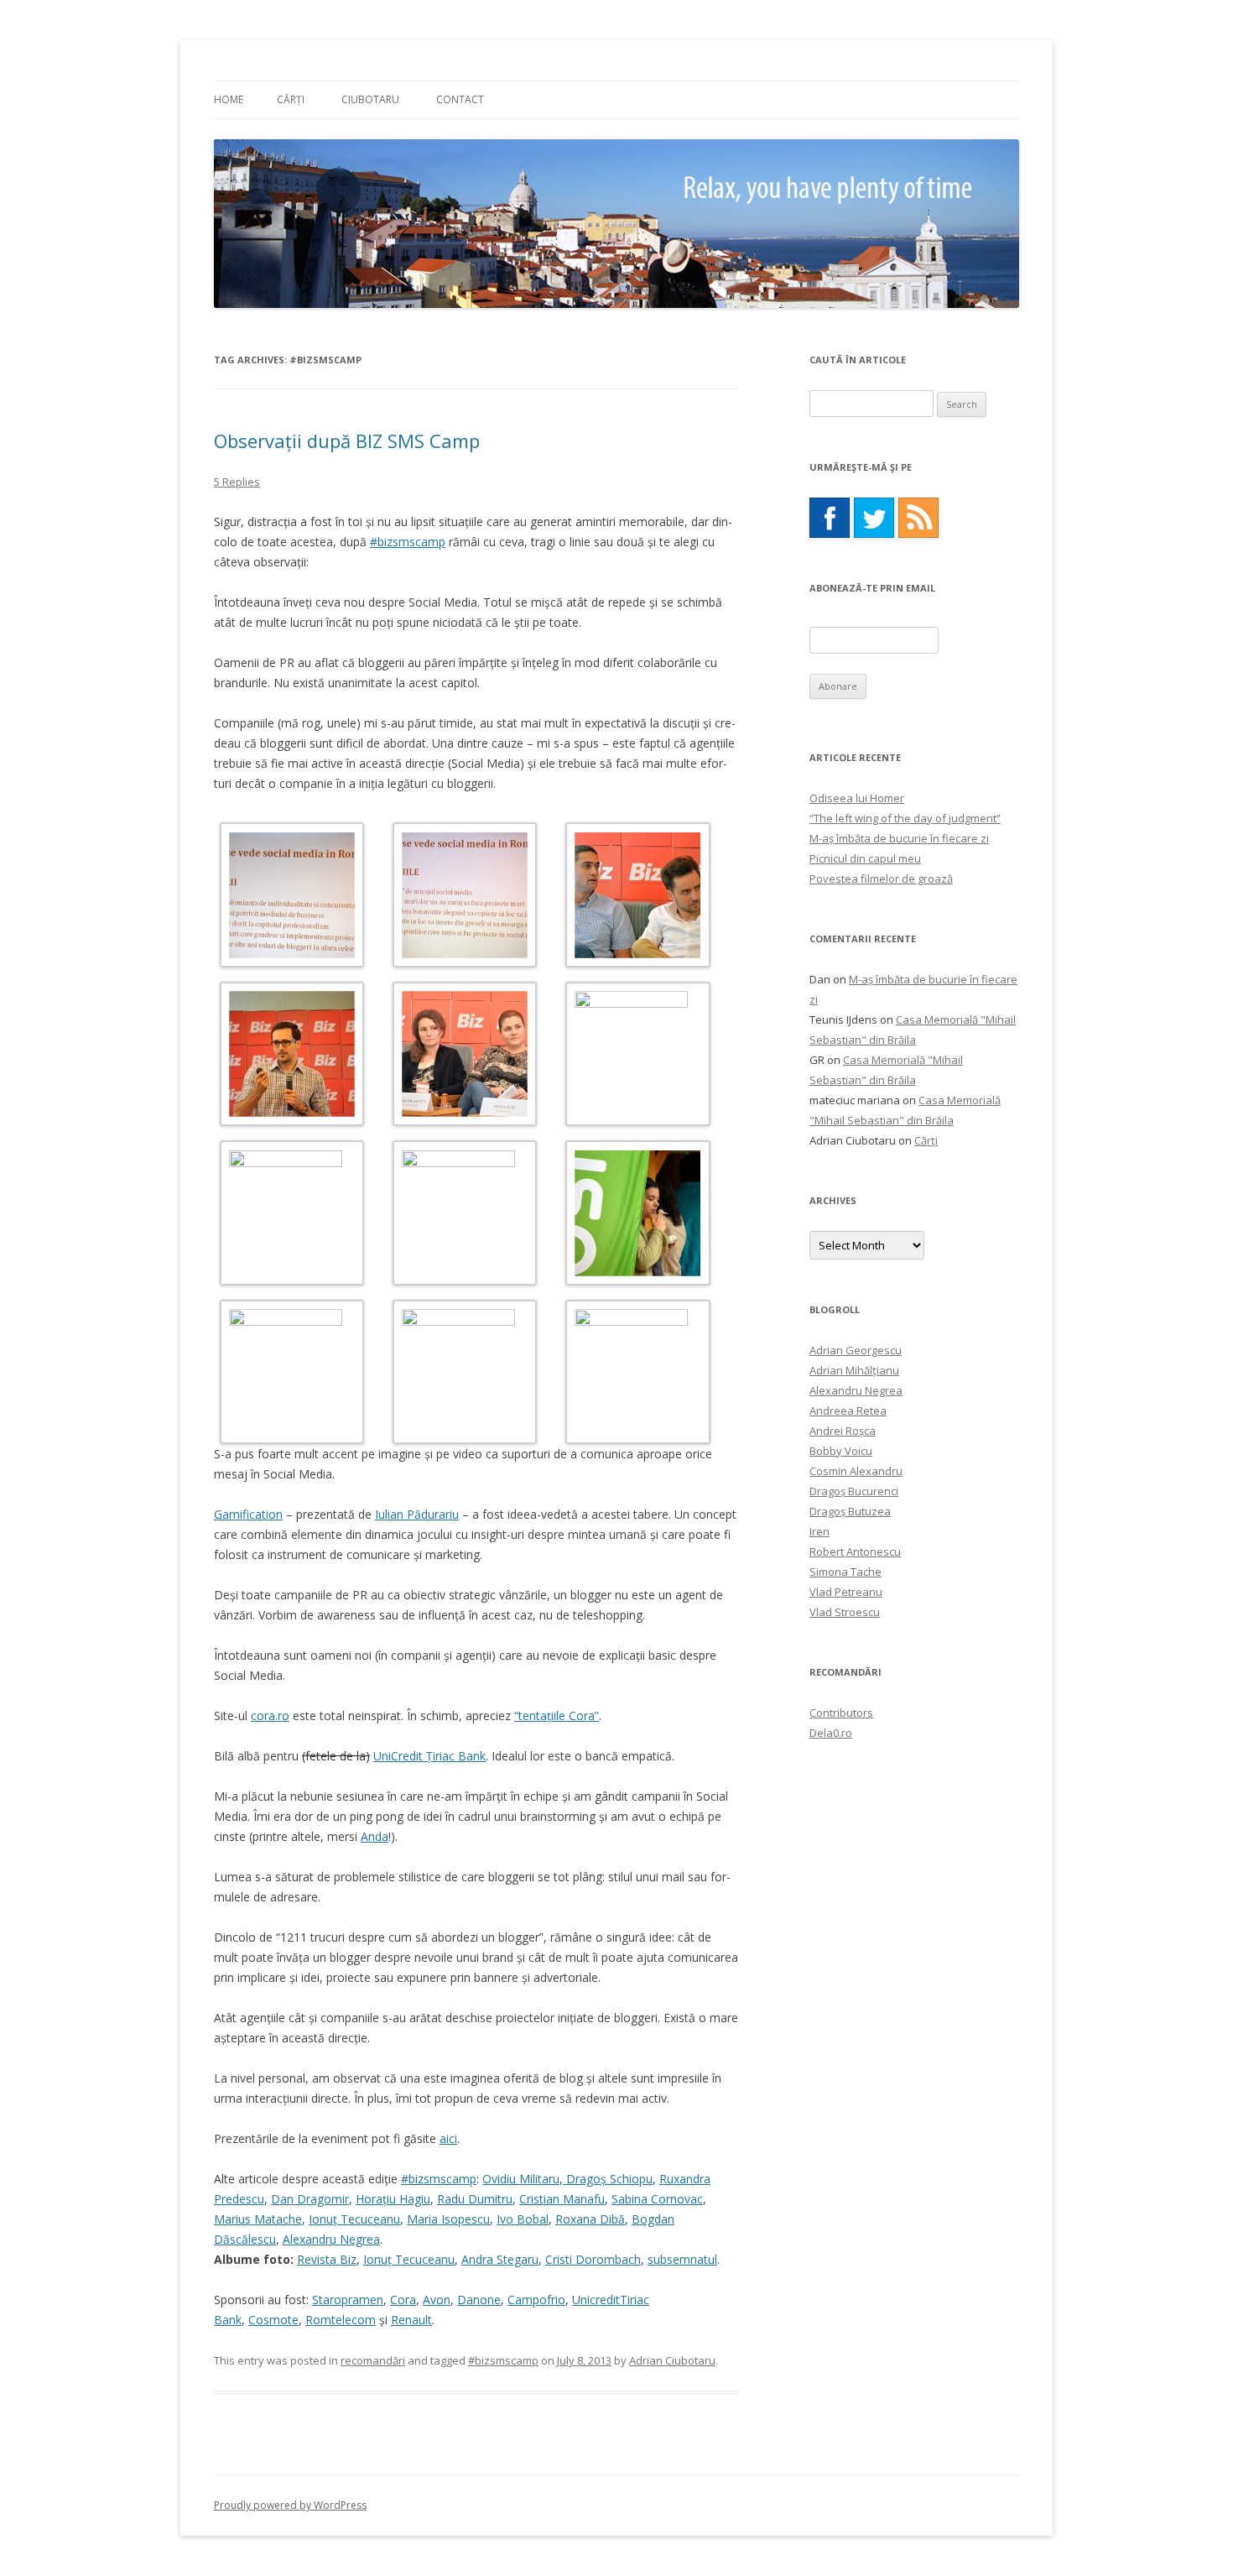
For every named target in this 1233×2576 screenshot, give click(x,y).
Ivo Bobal (523, 2219)
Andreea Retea (848, 1411)
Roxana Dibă (590, 2219)
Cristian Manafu (562, 2199)
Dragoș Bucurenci (854, 1491)
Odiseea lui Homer (857, 798)
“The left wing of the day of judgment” (905, 818)
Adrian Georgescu (856, 1350)
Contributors (841, 1713)
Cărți (291, 99)
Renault (411, 2320)
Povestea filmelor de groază (881, 879)
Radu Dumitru (475, 2199)
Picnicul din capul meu (865, 858)
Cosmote (273, 2320)
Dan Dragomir (310, 2199)
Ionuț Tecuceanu (354, 2219)
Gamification (248, 1514)
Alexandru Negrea (331, 2239)
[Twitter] (874, 518)
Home (229, 99)
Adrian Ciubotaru (672, 2360)
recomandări (373, 2360)
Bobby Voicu (841, 1451)
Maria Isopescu (448, 2219)
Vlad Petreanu (846, 1592)
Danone (479, 2300)
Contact (460, 99)
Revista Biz (327, 2259)
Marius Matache (258, 2219)
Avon (437, 2300)
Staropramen (348, 2300)
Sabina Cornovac (657, 2199)
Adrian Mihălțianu (854, 1370)
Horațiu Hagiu (393, 2199)
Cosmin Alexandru (856, 1471)
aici (448, 2138)
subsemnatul (682, 2259)
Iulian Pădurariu (417, 1514)
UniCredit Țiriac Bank (429, 1756)
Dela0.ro (831, 1733)
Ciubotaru (370, 99)
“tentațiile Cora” (557, 1716)
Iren (819, 1531)
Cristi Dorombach (593, 2259)
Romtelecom (341, 2320)
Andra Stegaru (500, 2259)
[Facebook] (830, 518)
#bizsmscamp (408, 542)
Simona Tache (845, 1572)
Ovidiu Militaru (521, 2179)
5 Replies (237, 482)
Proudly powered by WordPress (290, 2505)
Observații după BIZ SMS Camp (347, 441)
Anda (375, 1836)
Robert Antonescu (855, 1551)
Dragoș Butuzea (850, 1511)
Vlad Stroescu (845, 1612)
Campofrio (536, 2300)
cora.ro (270, 1716)
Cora (403, 2300)
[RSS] (918, 518)
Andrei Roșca (843, 1431)
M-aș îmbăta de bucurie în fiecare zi (899, 838)
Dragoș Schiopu (608, 2179)
